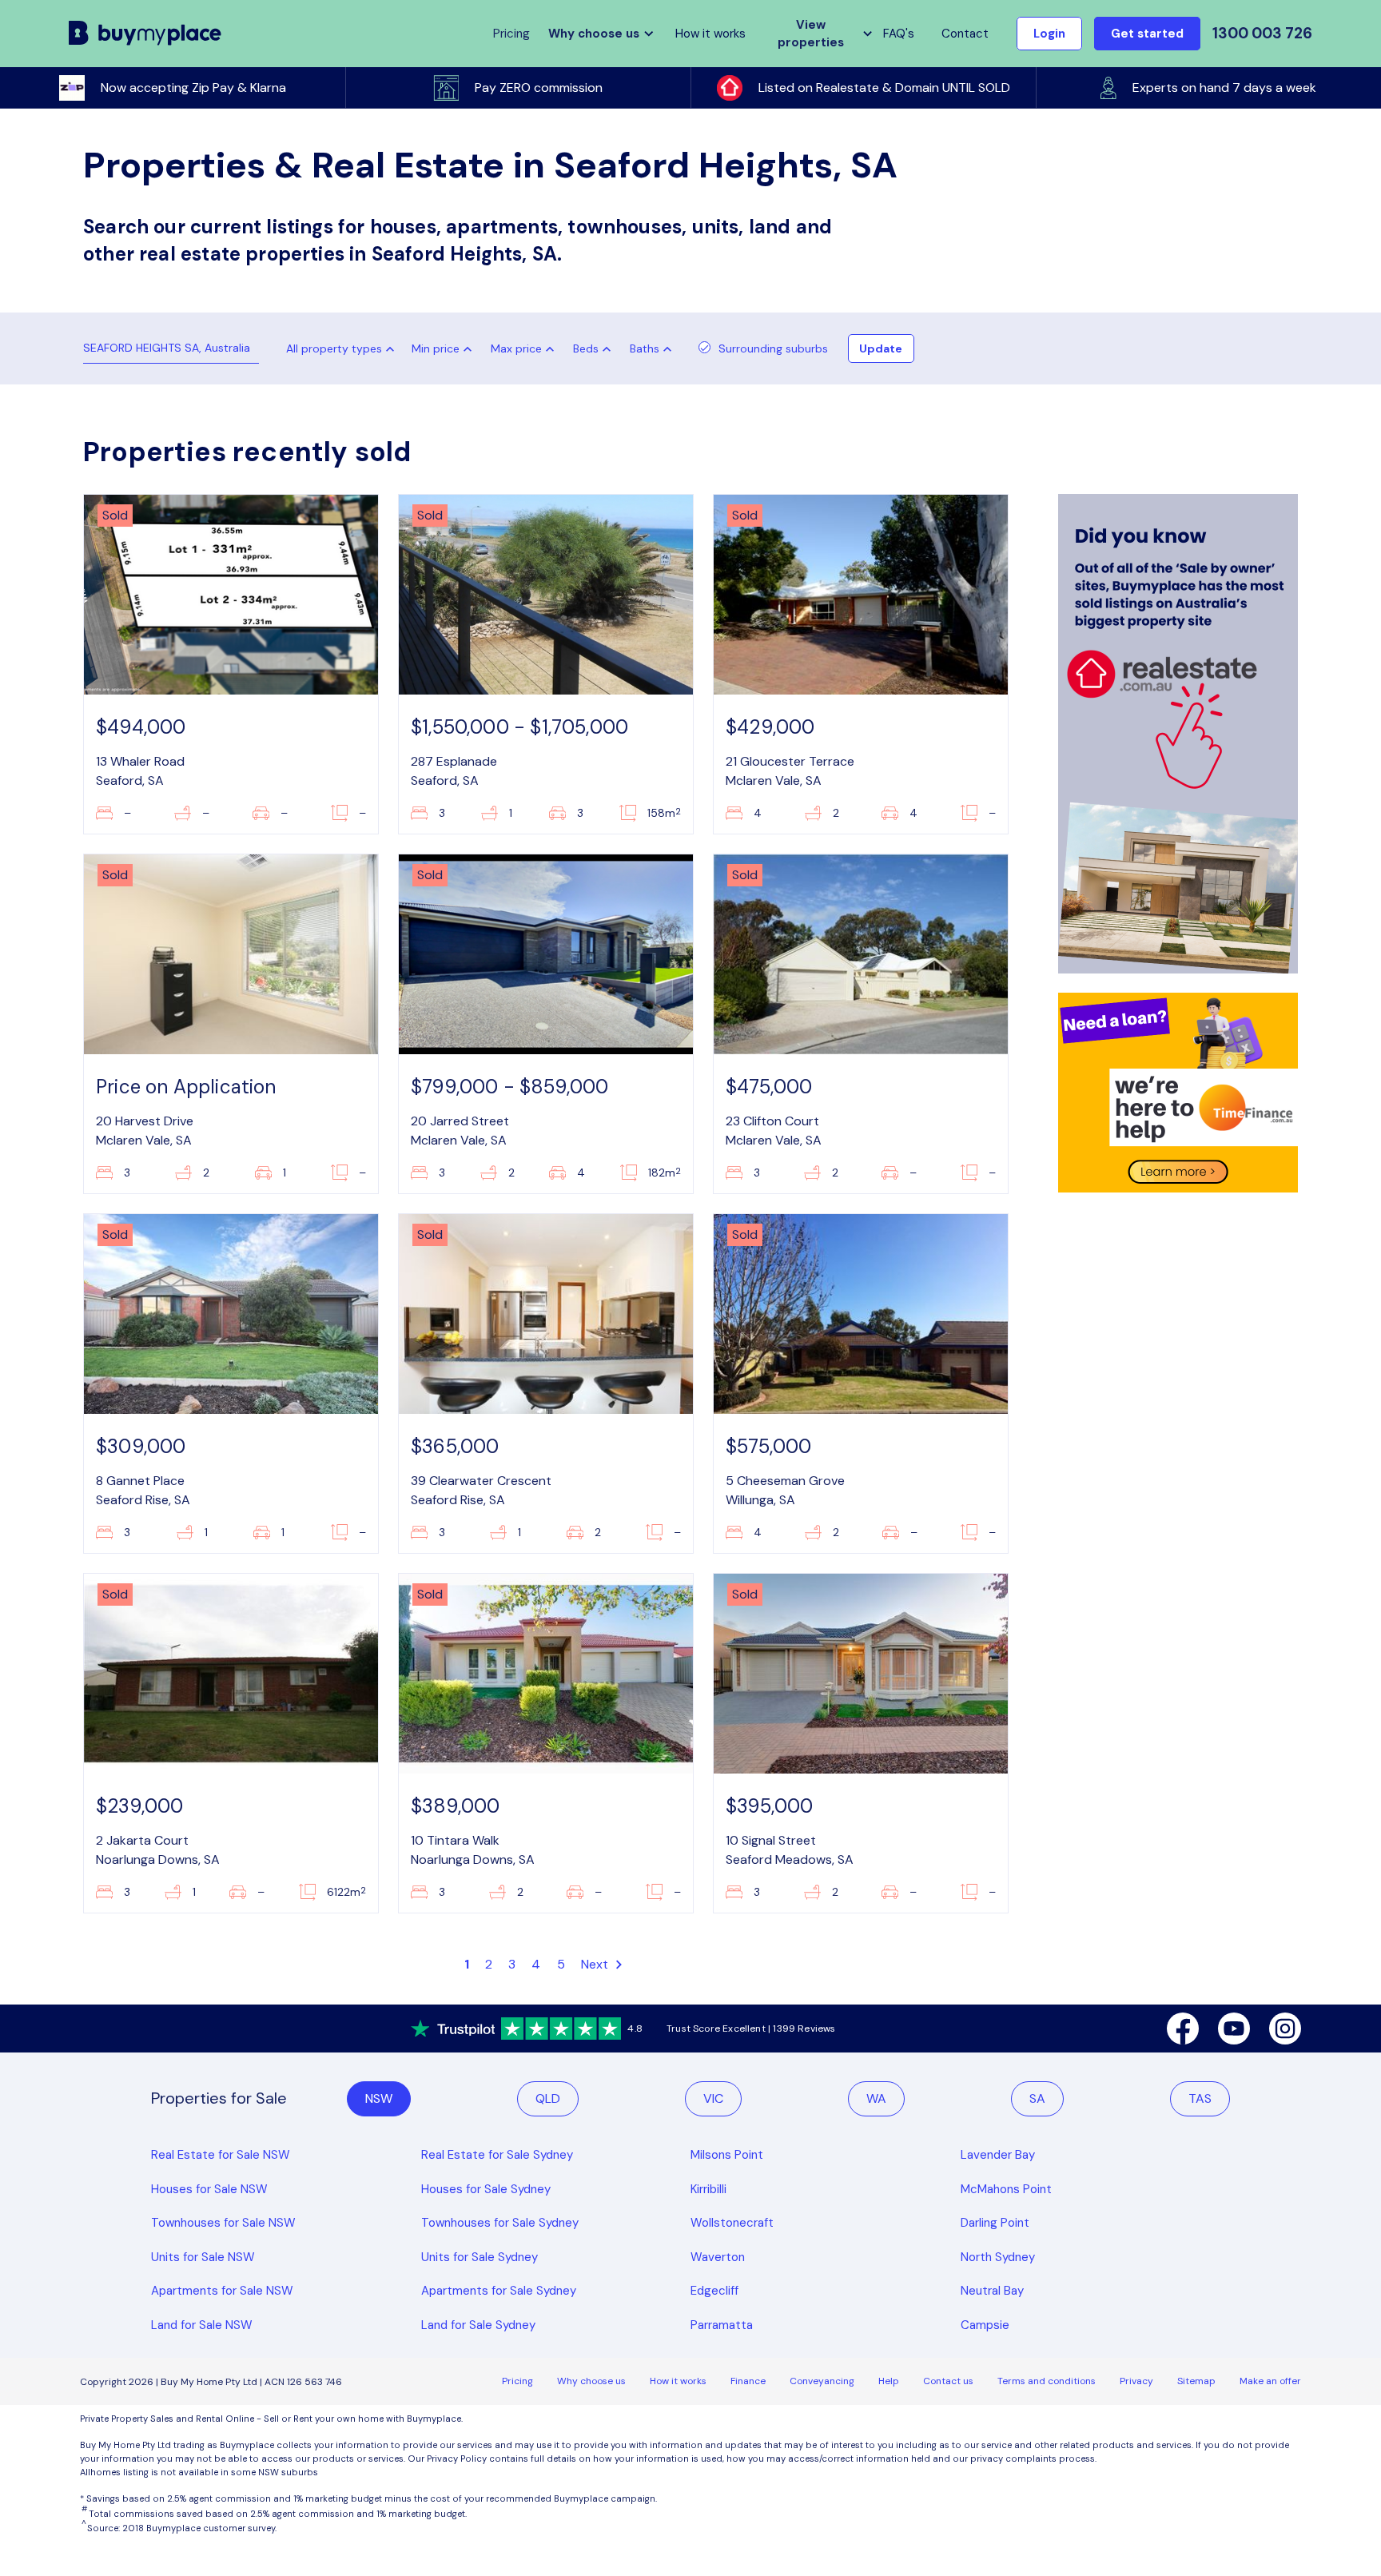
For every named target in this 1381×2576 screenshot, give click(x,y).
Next (597, 1964)
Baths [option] (645, 348)
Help (889, 2381)
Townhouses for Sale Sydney (500, 2223)
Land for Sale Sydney (478, 2325)
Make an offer (1270, 2381)
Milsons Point (727, 2155)
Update (881, 348)
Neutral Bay (992, 2291)
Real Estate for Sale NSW (221, 2155)
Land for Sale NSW (202, 2325)
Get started (1147, 34)
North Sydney (998, 2257)
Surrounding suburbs (773, 348)
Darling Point (995, 2223)
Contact (965, 34)
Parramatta (722, 2325)
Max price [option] (516, 348)
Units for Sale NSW (203, 2257)
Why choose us (591, 2381)
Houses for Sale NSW (209, 2189)
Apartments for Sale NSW (222, 2291)
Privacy (1136, 2381)
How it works (710, 34)
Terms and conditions (1047, 2381)
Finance (748, 2381)
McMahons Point (1006, 2189)
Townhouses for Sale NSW (223, 2223)
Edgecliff (714, 2291)
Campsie (985, 2325)
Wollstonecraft (732, 2223)
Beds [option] (586, 348)
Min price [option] (436, 348)
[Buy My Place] (145, 34)
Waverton (718, 2257)
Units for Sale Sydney (480, 2257)
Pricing (517, 2381)
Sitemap (1196, 2381)
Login (1049, 34)
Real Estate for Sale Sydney (497, 2155)
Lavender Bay (998, 2155)
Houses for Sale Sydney (486, 2189)
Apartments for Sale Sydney (499, 2291)
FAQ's (899, 34)
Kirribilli (708, 2189)
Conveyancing (822, 2381)
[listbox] (445, 348)
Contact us (948, 2381)
